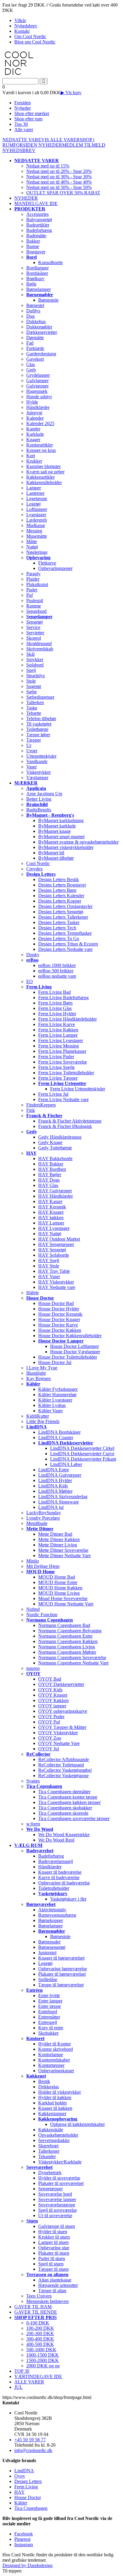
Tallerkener (49, 2151)
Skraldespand (39, 643)
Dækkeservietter (42, 332)
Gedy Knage (50, 1142)
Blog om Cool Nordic (35, 42)
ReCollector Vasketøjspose (63, 1776)
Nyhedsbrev (26, 26)
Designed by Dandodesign (27, 2565)
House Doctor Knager (59, 1319)
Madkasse (36, 525)
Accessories (37, 214)
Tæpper (34, 740)
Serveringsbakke (54, 2140)
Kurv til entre (51, 2028)
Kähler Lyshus (52, 1405)
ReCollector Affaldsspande (64, 1759)
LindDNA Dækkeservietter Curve (82, 1454)
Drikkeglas (49, 2087)
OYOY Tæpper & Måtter (62, 1727)
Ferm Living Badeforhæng (63, 998)
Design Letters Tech (57, 928)
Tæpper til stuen (53, 2269)
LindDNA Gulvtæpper (60, 1475)
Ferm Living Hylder (57, 1014)
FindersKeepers (41, 1105)
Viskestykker (39, 772)
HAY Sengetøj (52, 1250)
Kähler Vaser (50, 1411)
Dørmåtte (35, 338)
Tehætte (34, 713)
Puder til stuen (52, 2258)
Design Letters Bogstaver (62, 885)
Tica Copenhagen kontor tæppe (68, 1797)
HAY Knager (51, 1212)
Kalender (35, 418)
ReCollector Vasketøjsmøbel (65, 1770)
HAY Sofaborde (54, 1255)
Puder (32, 590)
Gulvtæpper (37, 386)
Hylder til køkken (55, 2097)
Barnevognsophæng (57, 1915)
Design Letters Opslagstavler (65, 906)
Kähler (21, 2503)
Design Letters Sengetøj (61, 912)
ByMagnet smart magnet (61, 837)
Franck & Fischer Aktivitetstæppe (70, 1121)
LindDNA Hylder (55, 1480)
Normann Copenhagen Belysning (70, 1631)
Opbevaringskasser (56, 2071)
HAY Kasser (50, 1201)
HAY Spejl (49, 1260)
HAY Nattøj (50, 1234)
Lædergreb (37, 520)
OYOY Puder (51, 1716)
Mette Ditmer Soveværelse (63, 1550)
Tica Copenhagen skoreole (63, 1813)
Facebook (24, 2534)
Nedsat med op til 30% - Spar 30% (59, 177)
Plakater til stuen (54, 2253)
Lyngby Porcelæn (43, 1518)
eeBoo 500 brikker (56, 971)
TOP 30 (22, 2371)
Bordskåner (37, 273)
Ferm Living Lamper (58, 1035)
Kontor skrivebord (56, 2049)
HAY (20, 2492)
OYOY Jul (49, 1749)
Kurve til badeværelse (59, 1877)
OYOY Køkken (53, 1700)
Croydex (34, 869)
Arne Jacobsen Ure (44, 794)
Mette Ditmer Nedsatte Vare (64, 1556)
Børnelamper (39, 289)
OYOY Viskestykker (58, 1733)
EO (30, 981)
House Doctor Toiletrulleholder (68, 1357)
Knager (33, 440)
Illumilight (36, 1373)
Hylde (32, 402)
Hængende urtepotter (58, 2285)
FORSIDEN (26, 145)
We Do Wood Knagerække (64, 1835)
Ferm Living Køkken (58, 1030)
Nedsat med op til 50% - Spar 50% (59, 187)
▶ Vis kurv (71, 93)
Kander (33, 429)
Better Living (39, 799)
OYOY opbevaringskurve (63, 1711)
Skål (30, 654)
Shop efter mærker (32, 113)
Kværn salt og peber (45, 472)
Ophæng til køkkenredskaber (77, 2124)
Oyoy (20, 2476)
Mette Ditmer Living (58, 1545)
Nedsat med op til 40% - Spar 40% (59, 182)
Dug (30, 316)
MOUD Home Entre (58, 1582)
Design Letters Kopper (60, 901)
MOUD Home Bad (57, 1577)
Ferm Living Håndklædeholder (67, 1019)
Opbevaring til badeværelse (64, 1883)
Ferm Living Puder (56, 1057)
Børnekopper (51, 1920)
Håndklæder (38, 407)
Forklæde (35, 348)
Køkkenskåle (51, 2130)
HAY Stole (49, 1266)
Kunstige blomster (43, 466)
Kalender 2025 (40, 423)
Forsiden (23, 103)
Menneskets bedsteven (47, 2301)
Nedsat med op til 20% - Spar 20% (59, 171)
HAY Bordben (52, 1169)
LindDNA (24, 2471)
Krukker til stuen (54, 2237)
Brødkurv (35, 279)
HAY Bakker (51, 1164)
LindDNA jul (51, 1507)
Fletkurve (47, 563)
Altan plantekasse (55, 2280)
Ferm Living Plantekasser (62, 1051)
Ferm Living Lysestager (61, 1040)
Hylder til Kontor (54, 2044)
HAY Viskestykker (56, 1282)
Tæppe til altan (52, 2291)
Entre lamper (50, 2001)
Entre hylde (49, 1995)
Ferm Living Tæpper (58, 1078)
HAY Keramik (52, 1207)
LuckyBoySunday (44, 1513)
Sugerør (34, 686)
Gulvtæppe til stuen (57, 2226)
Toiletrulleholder (54, 1888)
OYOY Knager (53, 1695)
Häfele (33, 1293)
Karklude (35, 434)
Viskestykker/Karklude (60, 2162)
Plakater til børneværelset (62, 1974)
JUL (19, 2387)
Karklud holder (53, 2103)
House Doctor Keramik (60, 1314)
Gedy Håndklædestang (60, 1137)
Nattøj (32, 547)
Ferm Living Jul (53, 1094)
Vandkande (37, 761)
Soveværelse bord (55, 2194)
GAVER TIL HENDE (36, 2312)
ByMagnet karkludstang (61, 820)
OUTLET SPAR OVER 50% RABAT (63, 193)
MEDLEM (73, 145)
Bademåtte (36, 236)
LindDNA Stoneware (59, 1502)
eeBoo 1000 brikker (57, 965)
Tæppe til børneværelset (61, 1985)
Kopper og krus (41, 450)
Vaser (31, 767)
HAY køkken (51, 1218)
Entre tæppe (50, 2006)
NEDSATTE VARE (22, 140)
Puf (30, 595)
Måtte (32, 541)
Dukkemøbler (39, 327)
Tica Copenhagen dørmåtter (64, 1792)
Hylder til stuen (53, 2232)
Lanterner (35, 493)
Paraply (33, 574)
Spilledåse (48, 1979)
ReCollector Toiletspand (61, 1765)
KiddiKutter (38, 1416)
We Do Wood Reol (56, 1840)
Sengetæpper (50, 2189)
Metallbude (37, 1523)
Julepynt (34, 413)
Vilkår (20, 20)
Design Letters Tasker (59, 922)
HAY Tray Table (54, 1271)
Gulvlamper (37, 380)
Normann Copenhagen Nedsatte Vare (73, 1663)
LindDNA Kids (53, 1486)
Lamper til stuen (53, 2242)
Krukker (34, 461)
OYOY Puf (49, 1722)
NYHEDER (50, 145)
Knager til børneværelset (61, 1958)
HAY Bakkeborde (55, 1158)
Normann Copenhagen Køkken (68, 1641)
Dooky (33, 955)
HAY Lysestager (54, 1228)
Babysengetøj (39, 220)
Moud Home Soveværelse (63, 1598)
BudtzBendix (39, 810)
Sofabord (35, 665)
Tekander (47, 2156)
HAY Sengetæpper (56, 1244)
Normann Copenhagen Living (67, 1647)
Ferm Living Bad (54, 992)
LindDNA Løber (66, 1464)
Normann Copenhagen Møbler (67, 1652)
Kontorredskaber (54, 2060)
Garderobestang (41, 354)
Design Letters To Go (59, 939)
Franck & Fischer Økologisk (65, 1126)
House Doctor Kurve (58, 1325)
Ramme (34, 606)
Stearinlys (36, 676)
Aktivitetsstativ (52, 1910)
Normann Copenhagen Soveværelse (72, 1657)
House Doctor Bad (56, 1303)
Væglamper (37, 778)
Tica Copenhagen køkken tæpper (69, 1802)
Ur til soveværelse (55, 2215)
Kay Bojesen (39, 1378)
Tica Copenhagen (31, 2508)
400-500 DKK (40, 2344)
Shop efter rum (28, 119)
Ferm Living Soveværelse (63, 1062)
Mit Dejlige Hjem (43, 1566)
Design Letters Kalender (61, 896)
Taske (32, 708)
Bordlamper (37, 268)
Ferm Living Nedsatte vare (63, 1099)
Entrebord (48, 2012)
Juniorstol (47, 1953)
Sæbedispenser (40, 697)
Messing (34, 531)
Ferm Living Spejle (56, 1067)
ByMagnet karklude (57, 826)
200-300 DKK (40, 2334)
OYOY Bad (50, 1679)
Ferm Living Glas (55, 1008)
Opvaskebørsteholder (58, 2135)
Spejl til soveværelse (57, 2210)
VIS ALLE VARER (60, 140)
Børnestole (48, 300)
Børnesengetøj (52, 1947)
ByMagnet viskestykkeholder (66, 847)
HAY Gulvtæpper (55, 1191)
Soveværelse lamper (57, 2199)
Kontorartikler (40, 445)
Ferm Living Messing (59, 1046)
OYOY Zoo (50, 1738)
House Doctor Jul (55, 1362)
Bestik (44, 2081)
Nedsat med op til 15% (48, 166)
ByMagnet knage (54, 831)
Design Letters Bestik (59, 879)
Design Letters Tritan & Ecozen (68, 944)
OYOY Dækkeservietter (61, 1684)
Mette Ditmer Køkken (59, 1539)
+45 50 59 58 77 (30, 2440)
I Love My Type (42, 1368)
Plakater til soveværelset (61, 2183)
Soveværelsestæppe (57, 2205)
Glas (31, 364)
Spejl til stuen (51, 2264)
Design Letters (28, 2481)
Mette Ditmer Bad (55, 1534)
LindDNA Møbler (55, 1491)
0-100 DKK (38, 2323)
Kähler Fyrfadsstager (58, 1389)
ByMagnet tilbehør (56, 858)
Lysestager (36, 515)
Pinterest (22, 2539)
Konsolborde (50, 262)
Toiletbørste (37, 729)
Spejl (31, 670)
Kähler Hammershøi (57, 1395)
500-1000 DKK (41, 2350)
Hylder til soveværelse (59, 2178)
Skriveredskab (40, 649)
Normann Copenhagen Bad (64, 1625)
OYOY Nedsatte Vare (59, 1743)
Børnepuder (49, 1942)
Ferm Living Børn (55, 1003)
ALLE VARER (29, 2382)
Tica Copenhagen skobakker (65, 1808)
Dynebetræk (50, 2173)
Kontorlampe (51, 2055)
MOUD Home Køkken (60, 1588)
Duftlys (33, 311)
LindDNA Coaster (56, 1437)
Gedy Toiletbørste (55, 1148)
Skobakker (48, 2033)
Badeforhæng (39, 230)
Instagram (24, 2545)
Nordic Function (42, 1615)
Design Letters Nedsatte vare (65, 949)
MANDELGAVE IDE (36, 203)
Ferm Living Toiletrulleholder (66, 1073)
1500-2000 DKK (43, 2360)
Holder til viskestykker (60, 2092)
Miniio (33, 1561)
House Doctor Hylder (59, 1309)
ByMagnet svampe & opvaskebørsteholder (78, 842)
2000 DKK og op (43, 2366)
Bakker (33, 241)
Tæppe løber (38, 735)
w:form (33, 1824)
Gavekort (35, 359)
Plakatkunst (37, 584)
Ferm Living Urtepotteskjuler (78, 1089)
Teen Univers (39, 2296)
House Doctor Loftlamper (74, 1346)
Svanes (33, 1781)
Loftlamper (37, 509)
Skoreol (34, 638)
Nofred (33, 1609)
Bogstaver (36, 252)
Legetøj (33, 504)
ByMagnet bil (51, 853)
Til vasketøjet (39, 724)
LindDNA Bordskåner (59, 1432)
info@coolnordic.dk (33, 2450)
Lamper (34, 488)
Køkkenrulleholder (44, 482)
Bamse (33, 246)
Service (33, 627)
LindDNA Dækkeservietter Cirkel (82, 1448)
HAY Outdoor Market (59, 1239)
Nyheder (23, 108)
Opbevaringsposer (55, 568)
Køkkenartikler (40, 477)
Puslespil (35, 600)
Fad (30, 343)
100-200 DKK (40, 2328)
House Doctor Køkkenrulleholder (70, 1336)
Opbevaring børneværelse (63, 1969)
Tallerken (35, 702)
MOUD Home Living (59, 1593)
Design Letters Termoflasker (65, 933)
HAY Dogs (49, 1180)
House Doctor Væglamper (75, 1352)
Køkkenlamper (52, 2114)
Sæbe (31, 692)
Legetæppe (37, 499)
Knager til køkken (55, 2108)
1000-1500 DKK (43, 2355)
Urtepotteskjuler (41, 756)
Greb (31, 370)
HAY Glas (48, 1185)
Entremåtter (49, 2017)
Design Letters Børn (57, 890)
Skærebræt (48, 2146)
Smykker (35, 660)
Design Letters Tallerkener (63, 917)
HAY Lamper (51, 1223)
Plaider (33, 579)
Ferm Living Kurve (57, 1024)
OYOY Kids (50, 1690)
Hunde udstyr (39, 397)
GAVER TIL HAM (33, 2307)
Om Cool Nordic (30, 37)
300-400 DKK (40, 2339)
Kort (31, 456)
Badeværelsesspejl (56, 1861)
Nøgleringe (37, 552)
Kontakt (22, 31)
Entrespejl (48, 2022)
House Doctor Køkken (60, 1330)
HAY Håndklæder (56, 1196)
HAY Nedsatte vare (57, 1287)
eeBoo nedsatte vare (57, 976)
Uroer (32, 751)
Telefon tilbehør (41, 719)
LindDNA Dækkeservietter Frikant (83, 1459)
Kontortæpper (51, 2065)
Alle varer (24, 130)
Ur (29, 745)
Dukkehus (36, 321)
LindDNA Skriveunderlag (63, 1497)
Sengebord (36, 611)
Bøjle (31, 284)
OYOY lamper (52, 1706)
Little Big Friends (43, 1421)
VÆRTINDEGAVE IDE (38, 2376)
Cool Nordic (38, 863)
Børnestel (35, 305)
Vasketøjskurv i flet (68, 1899)
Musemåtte (37, 536)
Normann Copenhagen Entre (65, 1636)
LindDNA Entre (54, 1470)
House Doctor (28, 2497)
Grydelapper (38, 375)
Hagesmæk (37, 391)
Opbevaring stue (54, 2248)
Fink (31, 1110)
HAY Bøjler (50, 1175)
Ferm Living (26, 2487)
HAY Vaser (49, 1277)
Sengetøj (34, 622)
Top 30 (21, 124)
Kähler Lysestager (55, 1400)
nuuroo (33, 1668)
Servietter (35, 633)
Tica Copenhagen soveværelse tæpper (74, 1818)
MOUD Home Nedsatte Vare (66, 1604)
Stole (31, 681)
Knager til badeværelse (60, 1872)
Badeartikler (38, 225)
